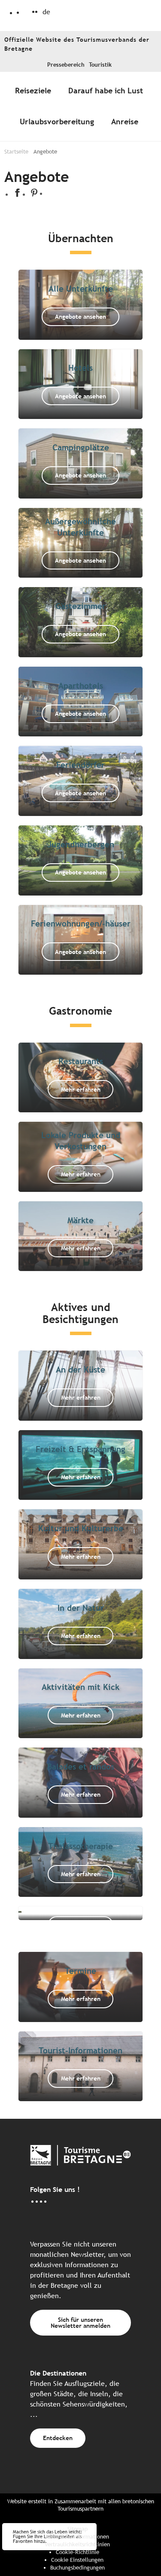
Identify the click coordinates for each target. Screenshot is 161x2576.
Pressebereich (66, 65)
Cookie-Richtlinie (77, 2552)
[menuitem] (35, 91)
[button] (46, 12)
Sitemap (77, 2529)
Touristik (100, 65)
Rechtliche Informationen (77, 2537)
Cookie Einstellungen (77, 2560)
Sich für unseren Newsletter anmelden (80, 2322)
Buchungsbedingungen (77, 2568)
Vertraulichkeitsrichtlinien (77, 2544)
